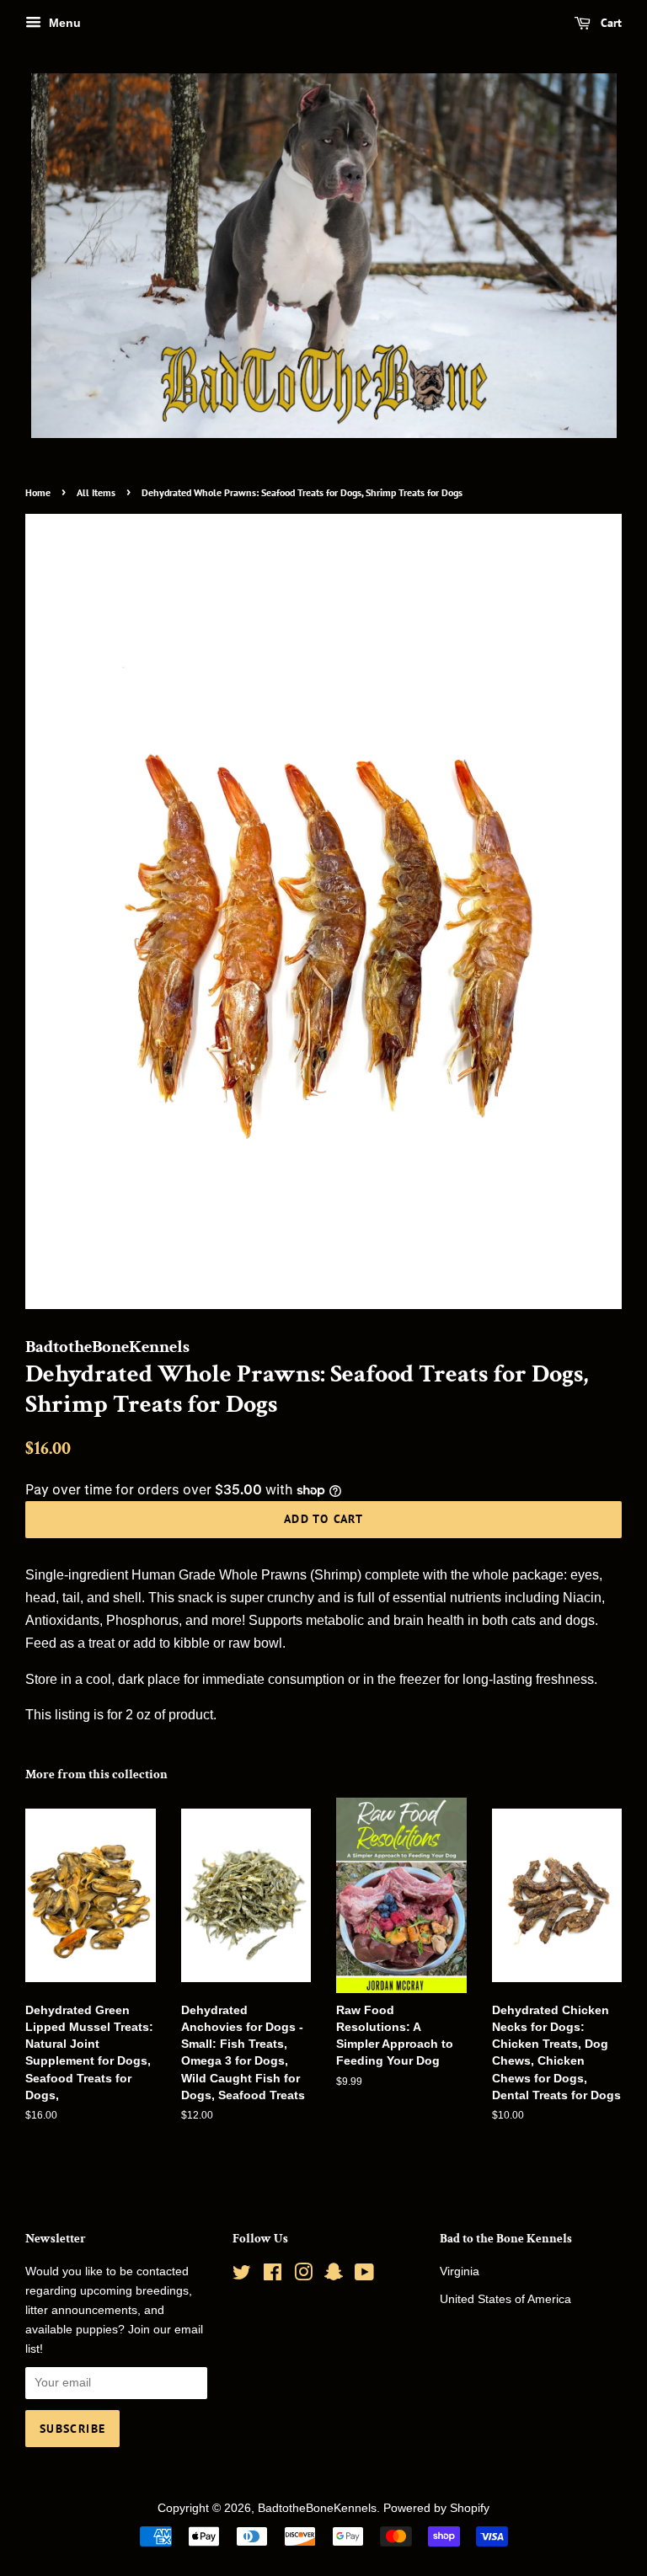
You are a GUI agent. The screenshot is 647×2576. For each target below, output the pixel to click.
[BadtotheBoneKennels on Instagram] (303, 2276)
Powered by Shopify (436, 2508)
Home (38, 492)
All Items (96, 492)
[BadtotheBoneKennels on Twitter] (242, 2276)
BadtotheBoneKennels (317, 2508)
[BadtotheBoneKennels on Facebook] (273, 2276)
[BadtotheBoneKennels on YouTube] (364, 2276)
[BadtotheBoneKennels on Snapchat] (334, 2276)
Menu (63, 23)
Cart (610, 23)
